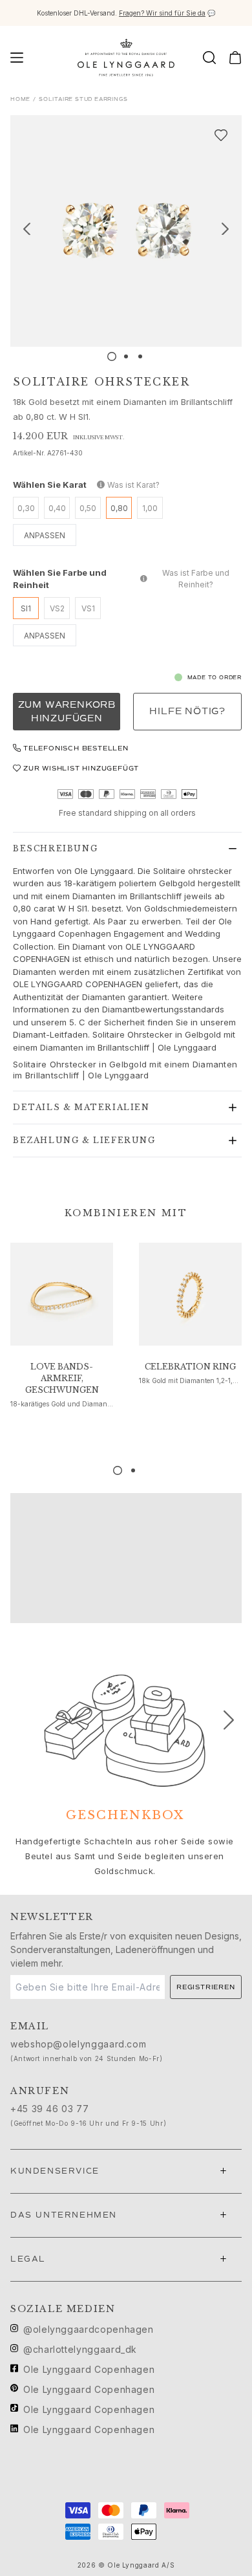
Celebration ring (190, 1367)
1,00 (150, 508)
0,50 (88, 508)
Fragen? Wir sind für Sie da (162, 13)
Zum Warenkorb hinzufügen (67, 712)
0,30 (26, 508)
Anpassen (45, 535)
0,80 (119, 508)
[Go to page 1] (118, 1470)
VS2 (57, 608)
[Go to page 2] (133, 1470)
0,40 (57, 508)
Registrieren (206, 1987)
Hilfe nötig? (187, 711)
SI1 (26, 608)
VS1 (88, 608)
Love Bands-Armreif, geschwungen (62, 1378)
